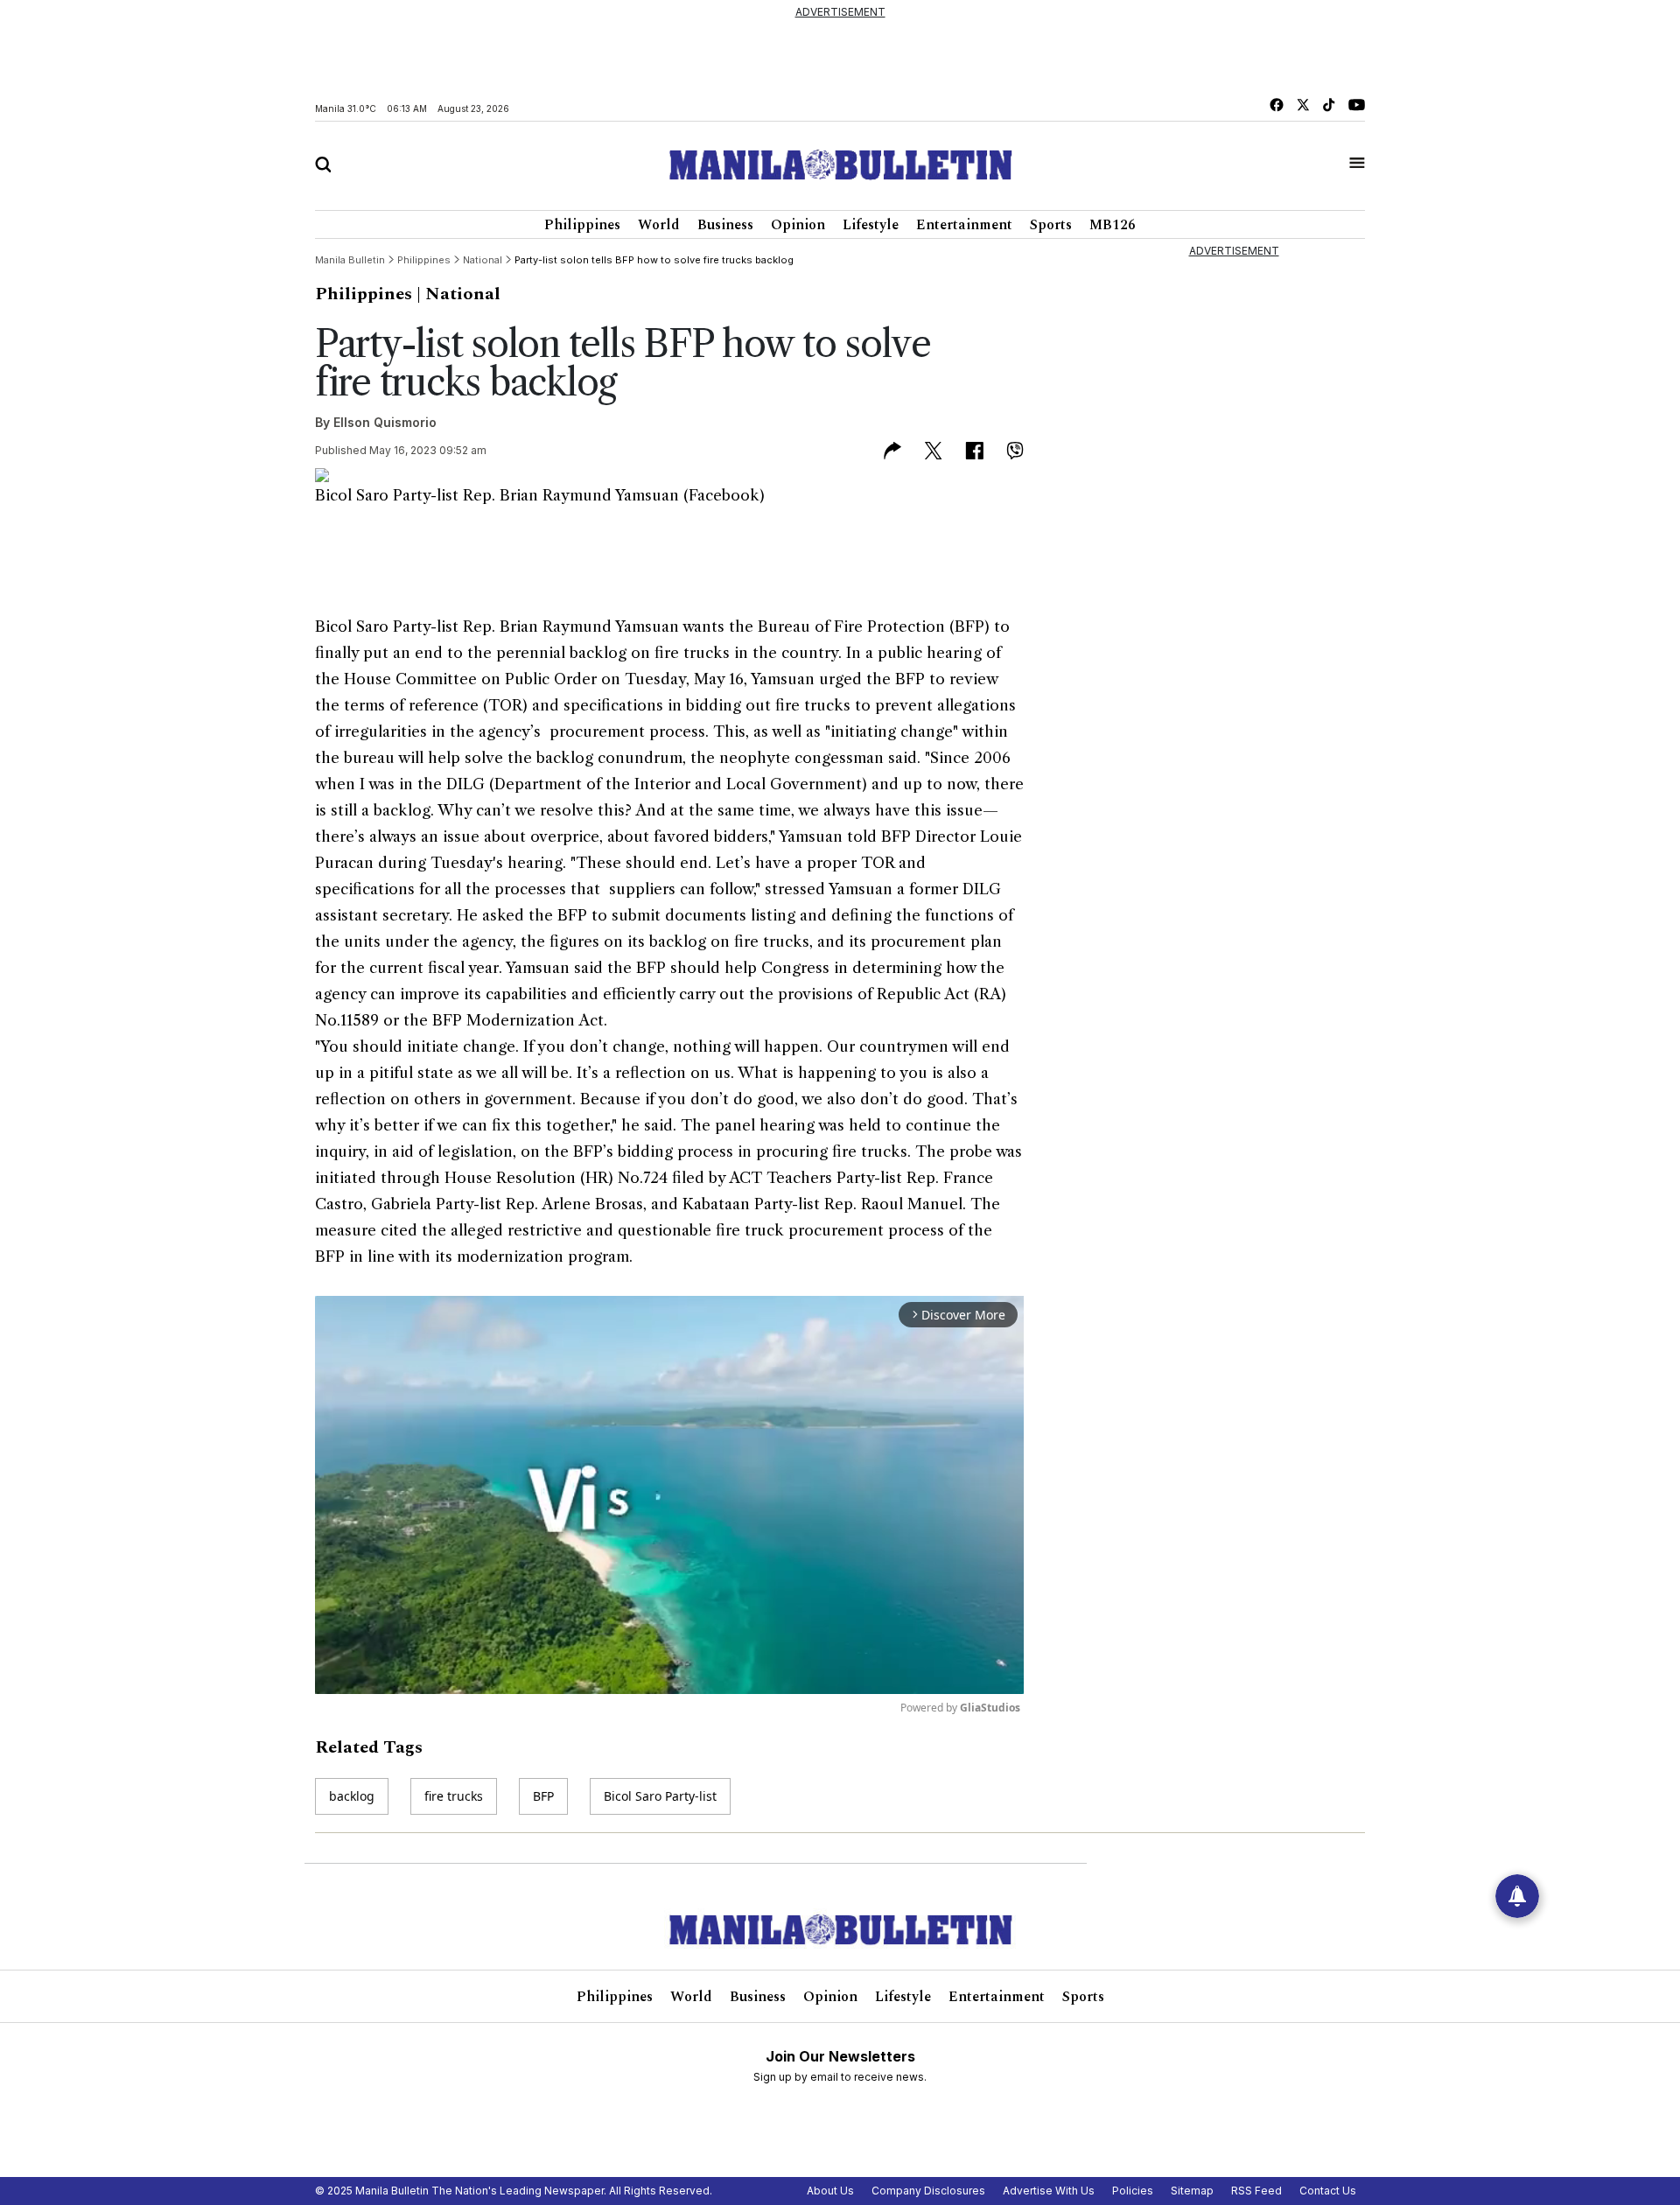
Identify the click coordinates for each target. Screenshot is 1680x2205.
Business (725, 225)
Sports (1051, 225)
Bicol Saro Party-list (660, 1796)
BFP (543, 1796)
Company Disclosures (928, 2191)
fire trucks (454, 1796)
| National (458, 294)
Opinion (798, 225)
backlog (352, 1796)
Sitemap (1192, 2191)
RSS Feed (1256, 2191)
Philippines (582, 225)
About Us (830, 2191)
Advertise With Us (1049, 2191)
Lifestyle (871, 225)
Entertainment (964, 225)
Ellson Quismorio (385, 422)
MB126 (1113, 225)
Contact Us (1328, 2191)
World (659, 225)
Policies (1133, 2191)
